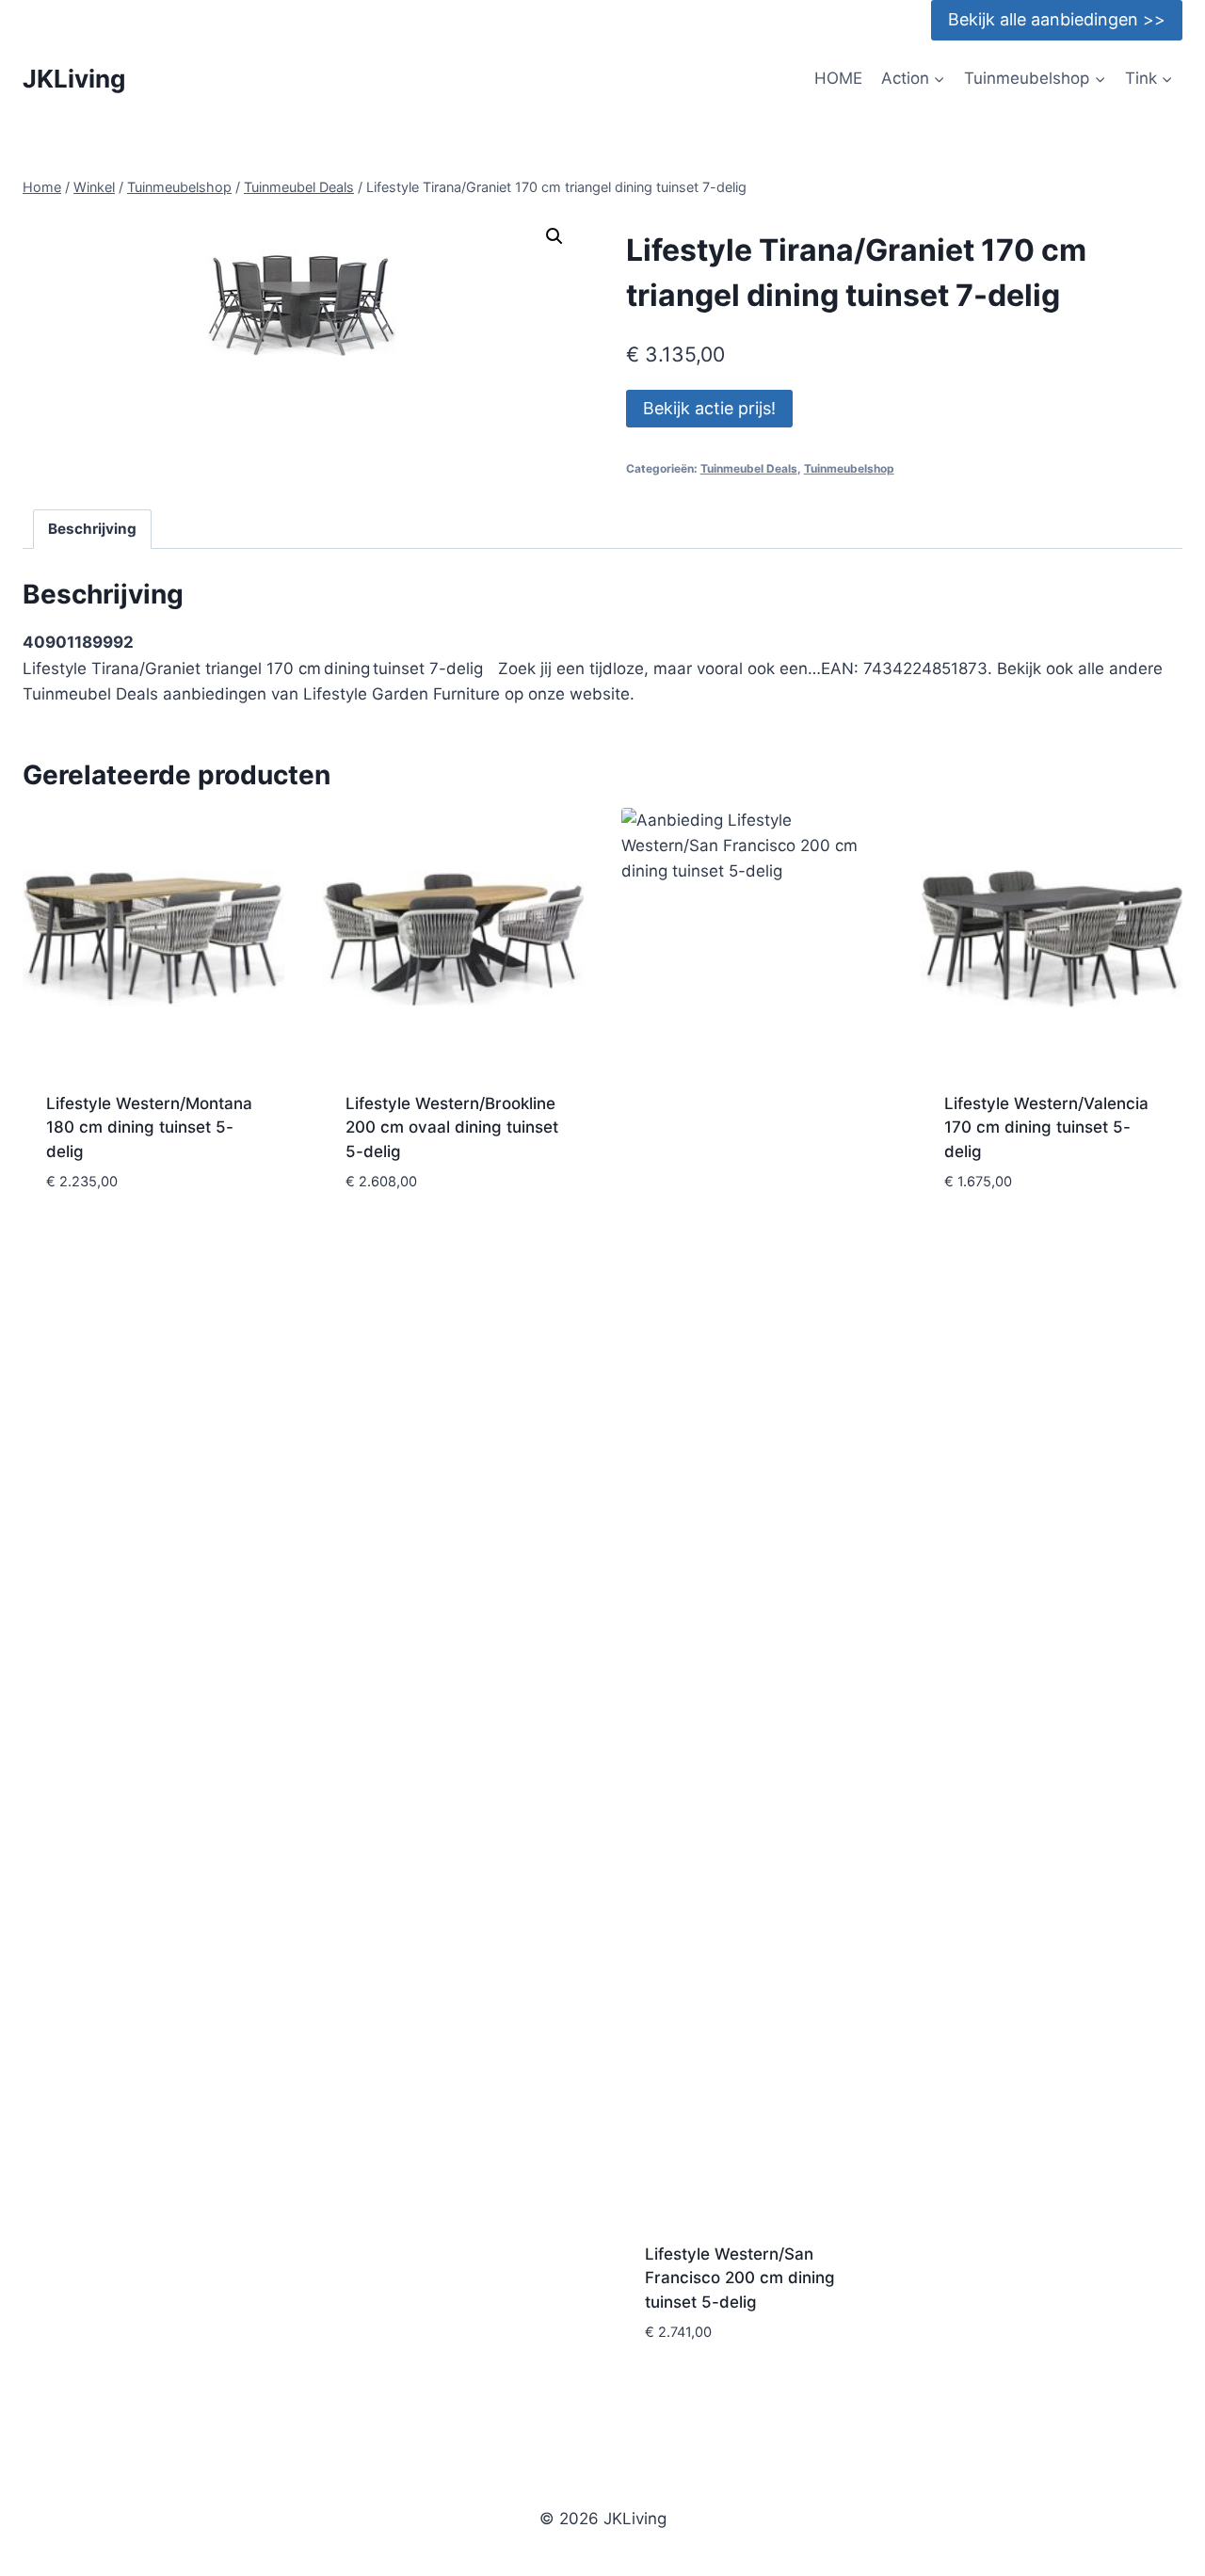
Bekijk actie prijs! (709, 408)
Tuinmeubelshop (849, 468)
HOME (838, 78)
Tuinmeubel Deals (749, 468)
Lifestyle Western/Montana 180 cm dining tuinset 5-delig (149, 1127)
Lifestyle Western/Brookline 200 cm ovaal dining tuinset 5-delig (452, 1127)
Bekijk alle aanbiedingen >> (1057, 19)
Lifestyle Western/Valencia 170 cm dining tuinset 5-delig (1046, 1127)
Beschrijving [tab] (92, 529)
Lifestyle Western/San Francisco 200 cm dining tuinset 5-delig (740, 2278)
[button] (554, 236)
